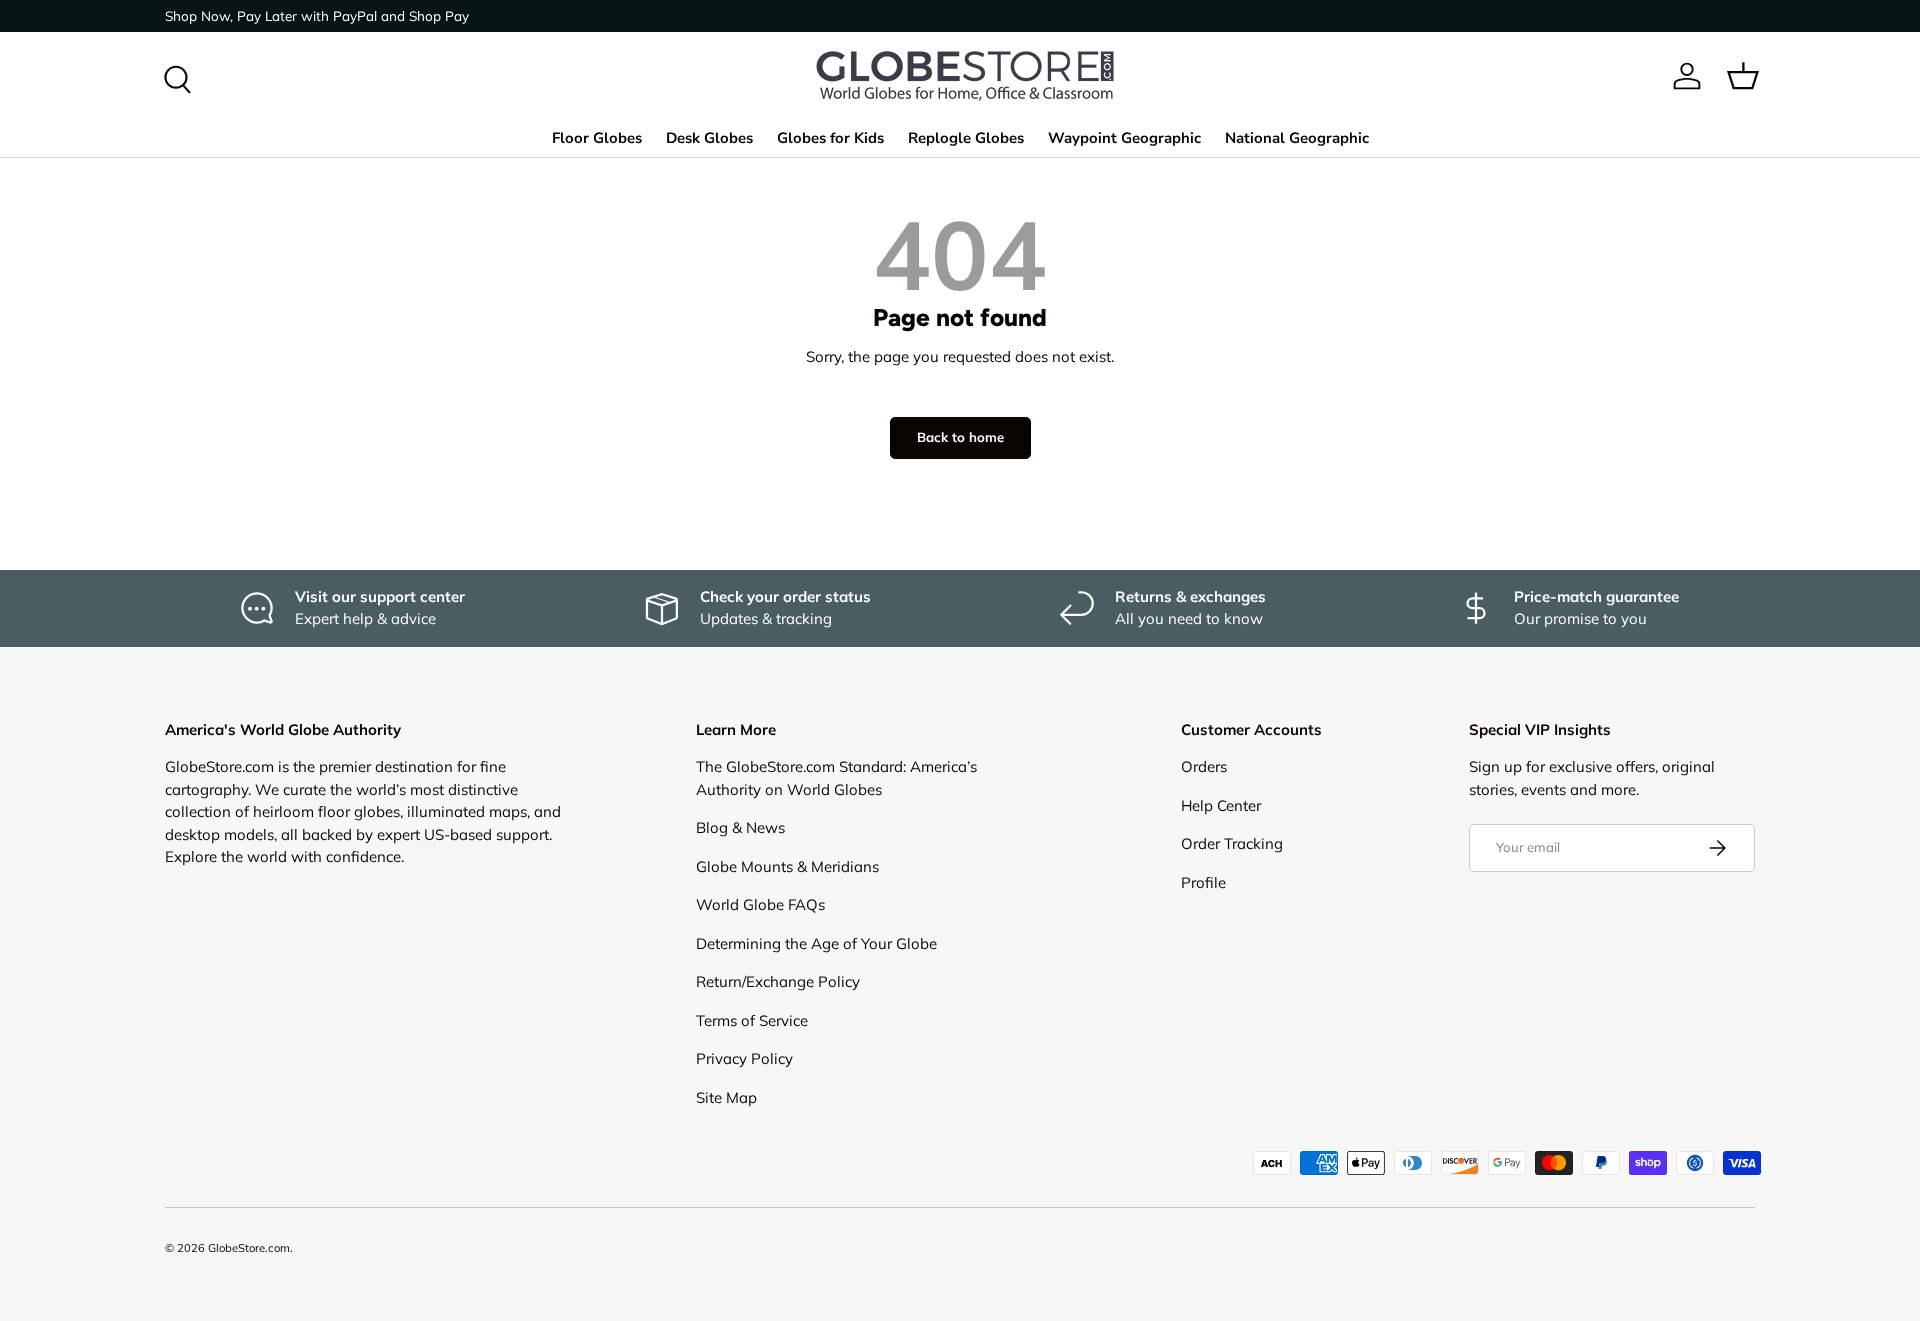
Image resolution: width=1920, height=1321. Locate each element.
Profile (1203, 882)
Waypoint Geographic (1124, 138)
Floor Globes (597, 138)
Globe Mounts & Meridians (787, 866)
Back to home (960, 437)
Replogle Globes (966, 138)
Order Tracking (1232, 843)
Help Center (1221, 805)
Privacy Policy (744, 1058)
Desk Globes (709, 138)
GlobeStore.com (249, 1248)
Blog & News (740, 827)
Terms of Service (752, 1020)
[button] (1743, 76)
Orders (1204, 766)
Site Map (726, 1097)
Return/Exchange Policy (778, 981)
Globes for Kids (830, 138)
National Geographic (1297, 138)
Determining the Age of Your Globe (816, 943)
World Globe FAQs (760, 904)
